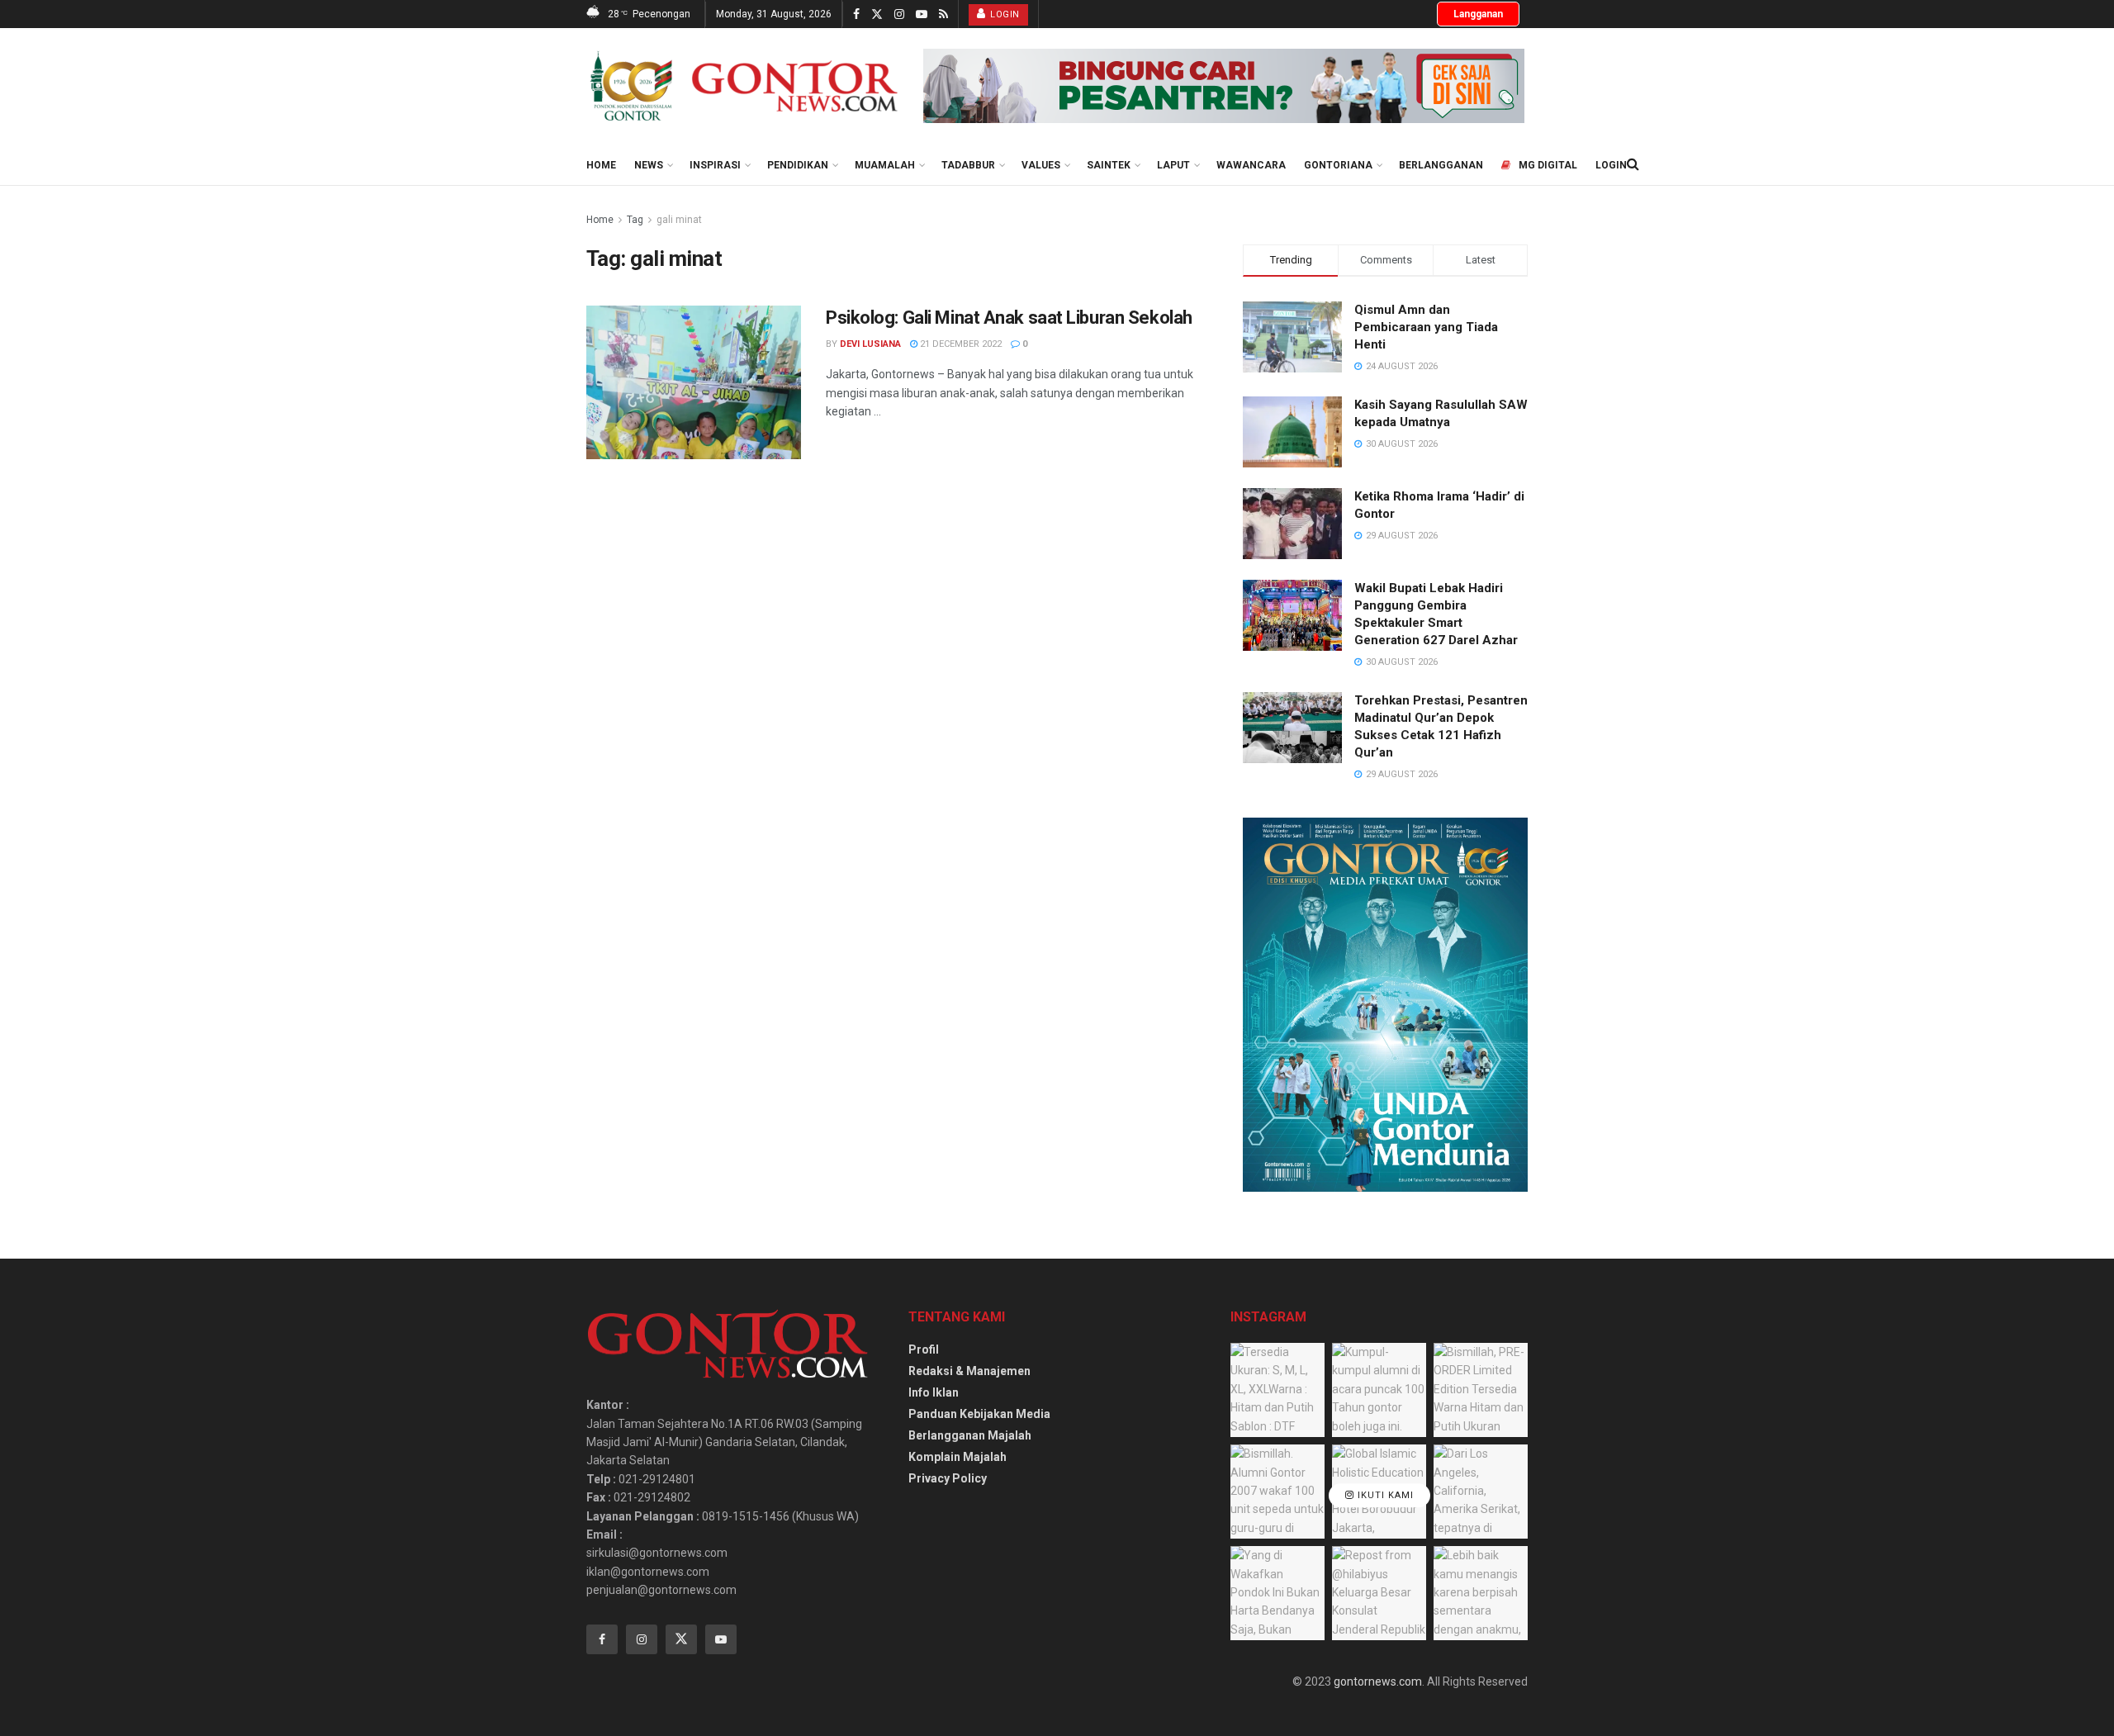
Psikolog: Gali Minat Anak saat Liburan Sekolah (1009, 318)
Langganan (1478, 14)
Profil (924, 1349)
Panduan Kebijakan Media (979, 1414)
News (649, 165)
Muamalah (885, 165)
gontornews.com (1378, 1681)
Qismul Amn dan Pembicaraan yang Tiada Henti (1426, 327)
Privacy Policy (948, 1478)
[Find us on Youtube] (922, 14)
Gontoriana (1338, 165)
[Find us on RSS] (943, 14)
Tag (635, 220)
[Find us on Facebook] (856, 14)
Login (1004, 14)
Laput (1173, 165)
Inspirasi (715, 165)
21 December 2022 (960, 344)
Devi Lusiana (870, 344)
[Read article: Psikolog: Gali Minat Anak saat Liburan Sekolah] (694, 382)
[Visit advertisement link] (1224, 86)
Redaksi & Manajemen (969, 1371)
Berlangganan (1441, 165)
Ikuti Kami (1384, 1495)
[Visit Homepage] (743, 86)
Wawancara (1251, 165)
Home (601, 165)
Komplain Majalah (957, 1457)
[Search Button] (1633, 164)
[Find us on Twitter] (877, 14)
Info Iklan (934, 1392)
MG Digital (1548, 165)
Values (1041, 165)
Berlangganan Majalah (970, 1435)
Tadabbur (968, 165)
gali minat (679, 220)
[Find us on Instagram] (899, 14)
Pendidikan (798, 165)
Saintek (1109, 165)
